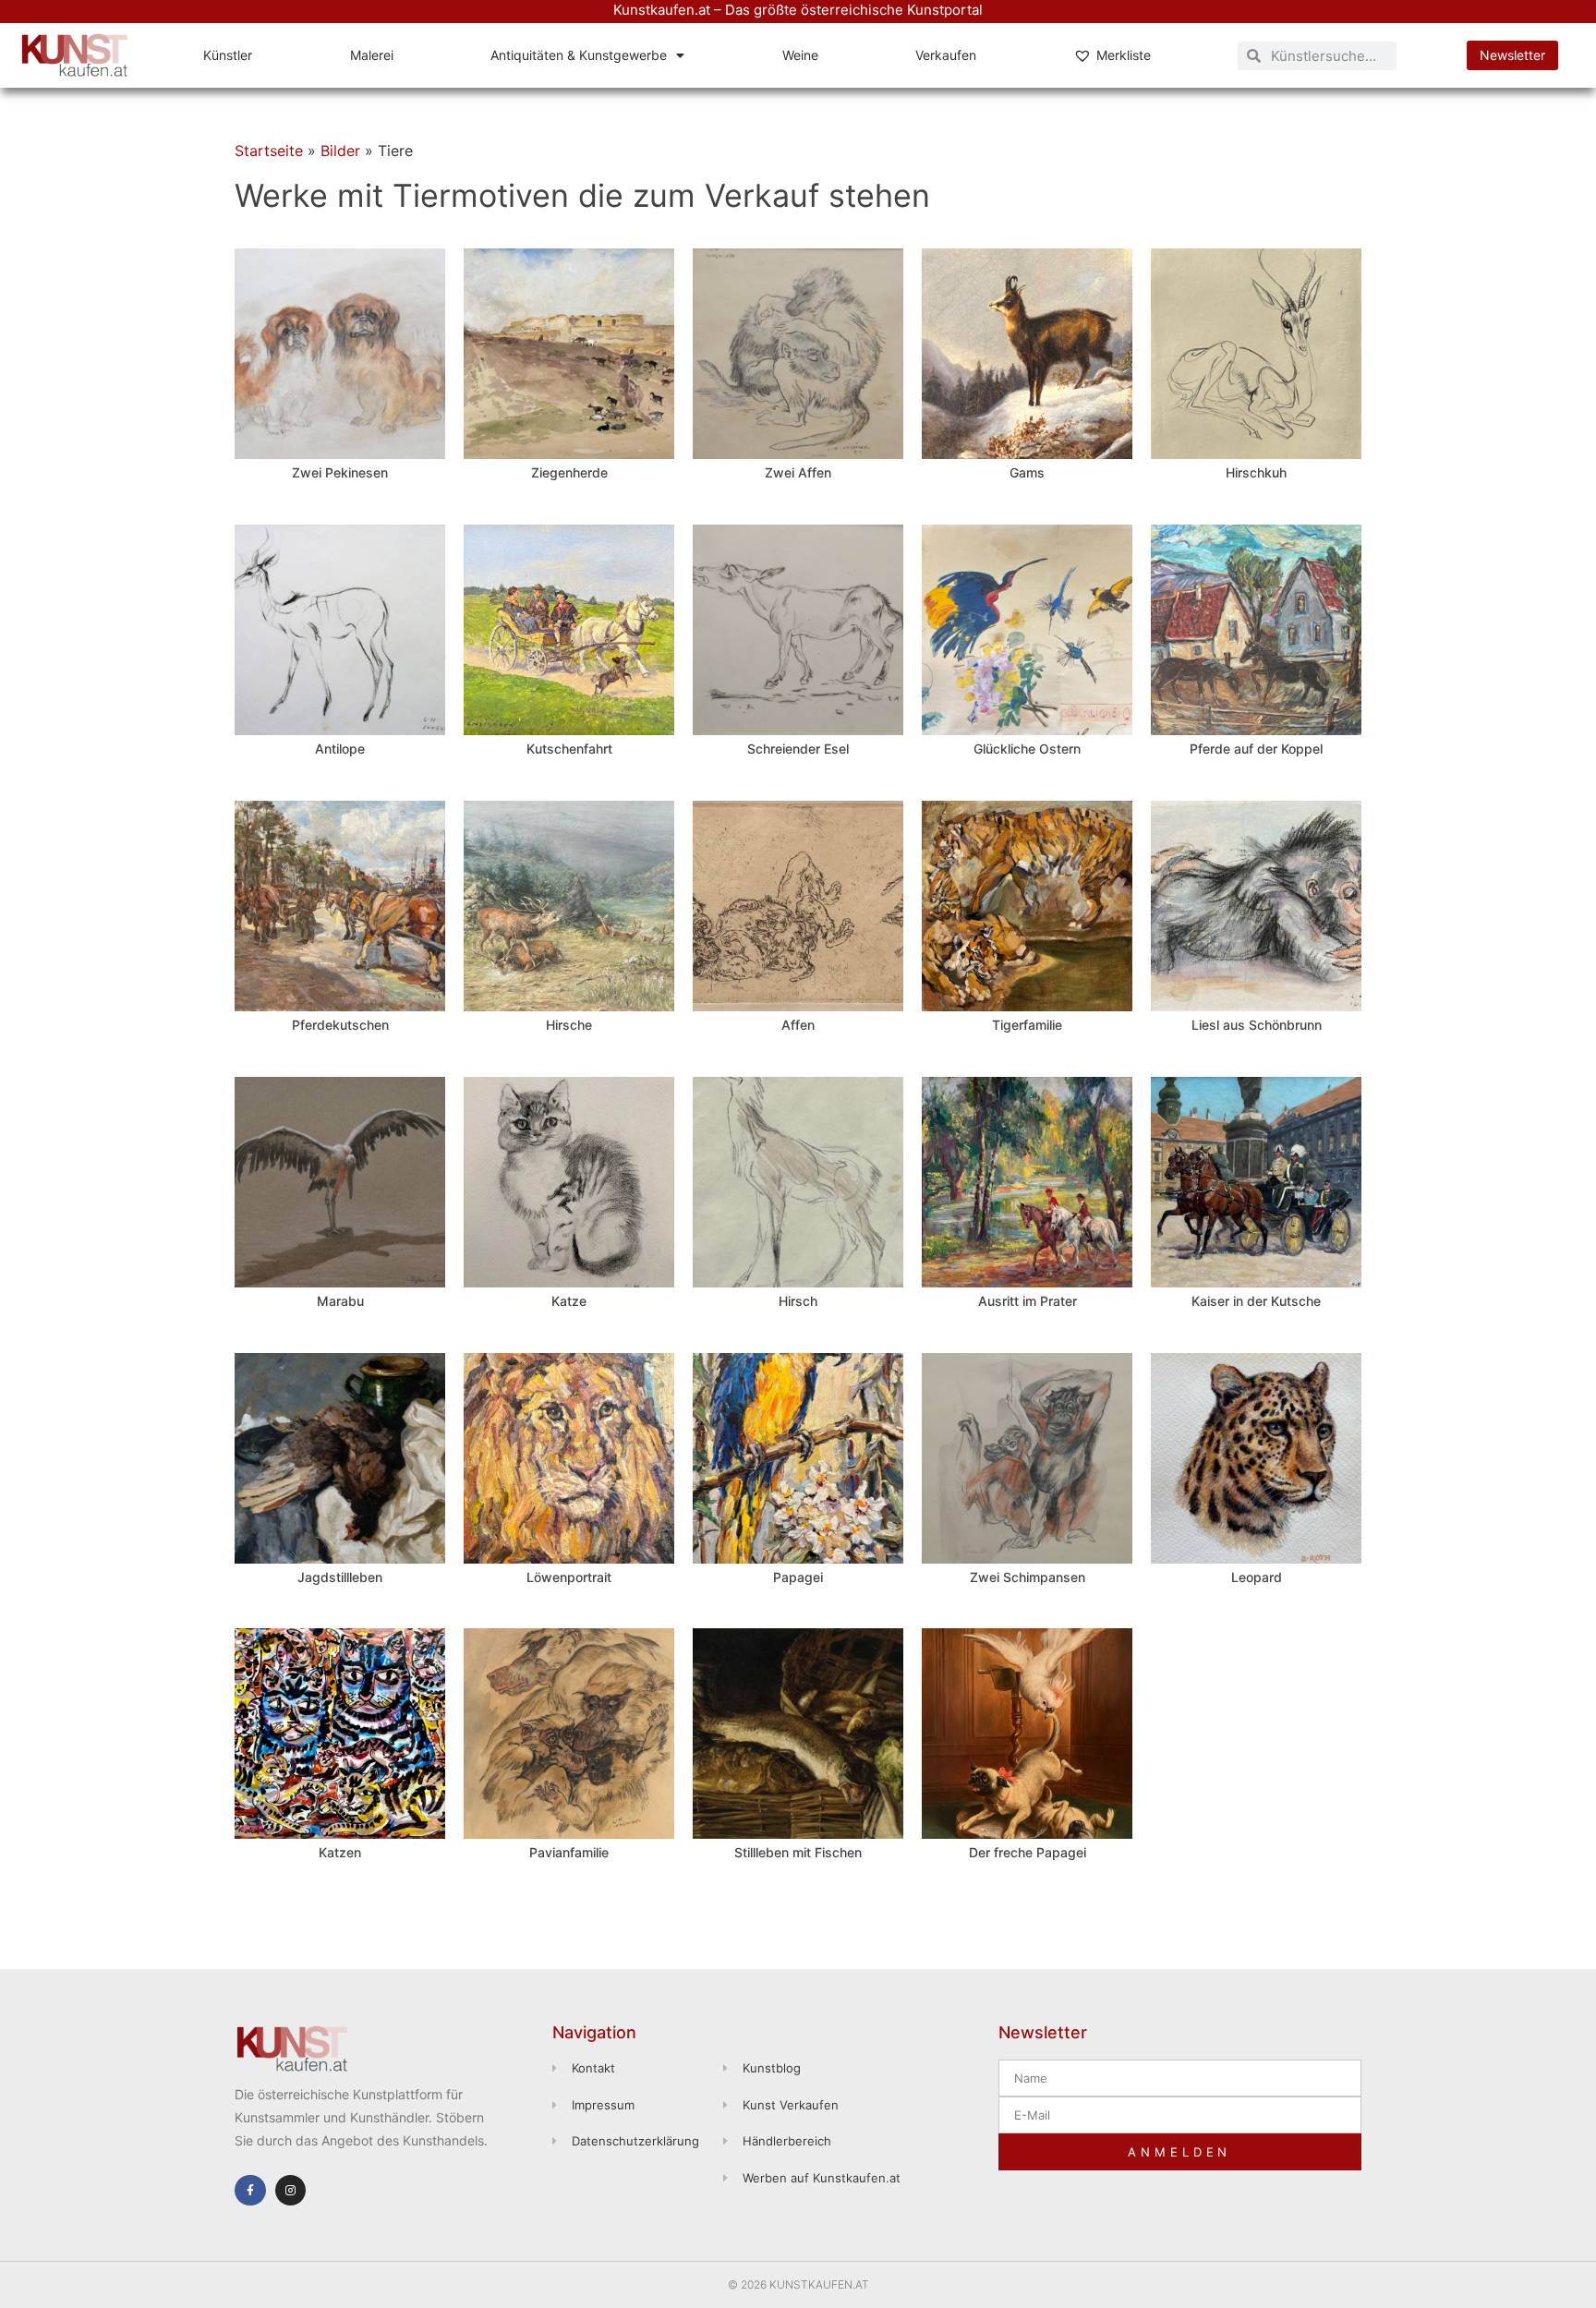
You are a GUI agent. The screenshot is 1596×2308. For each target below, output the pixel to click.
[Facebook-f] (250, 2191)
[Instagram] (291, 2191)
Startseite (269, 151)
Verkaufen (946, 55)
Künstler (228, 55)
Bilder (340, 151)
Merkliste (1124, 55)
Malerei (372, 55)
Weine (800, 55)
